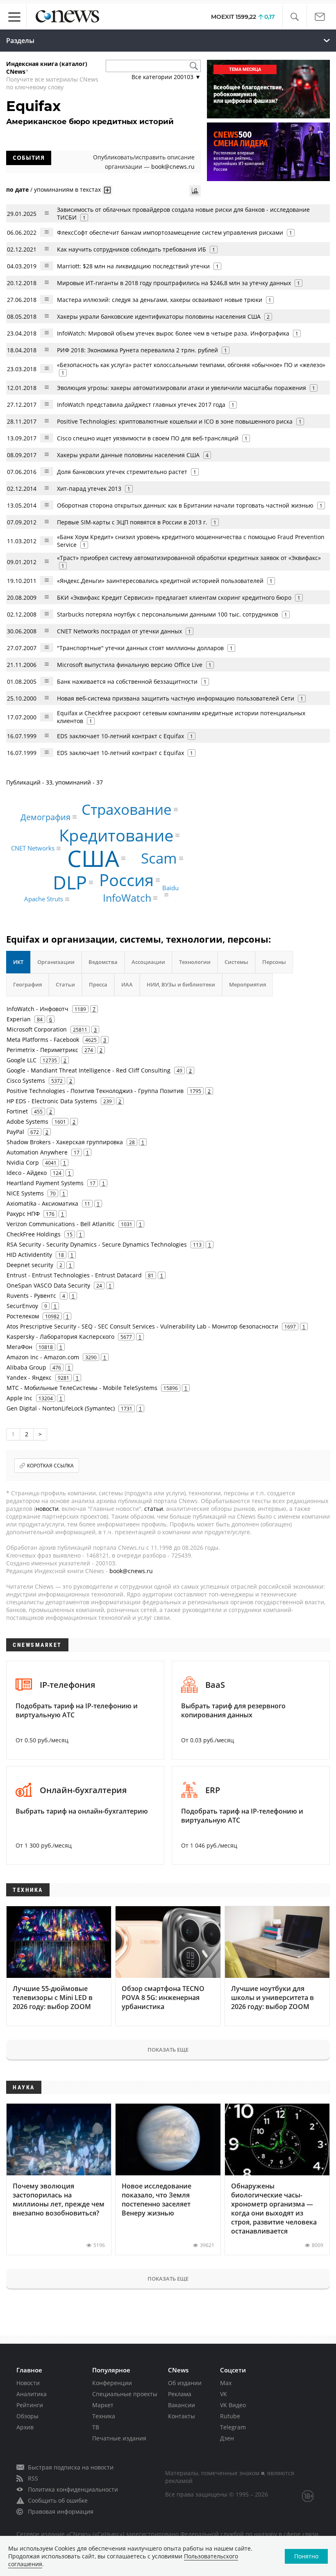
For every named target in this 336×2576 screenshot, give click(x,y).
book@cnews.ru (173, 167)
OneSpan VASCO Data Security (48, 1285)
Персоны (274, 962)
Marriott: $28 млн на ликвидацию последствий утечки (133, 266)
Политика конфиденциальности (73, 2489)
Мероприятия (247, 984)
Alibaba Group (26, 1367)
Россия (126, 880)
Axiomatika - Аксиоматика (42, 1203)
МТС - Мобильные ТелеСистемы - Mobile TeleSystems (82, 1388)
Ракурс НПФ (23, 1214)
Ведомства (103, 962)
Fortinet (17, 1111)
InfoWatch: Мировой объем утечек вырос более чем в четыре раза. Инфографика (173, 333)
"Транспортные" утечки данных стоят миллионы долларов (140, 648)
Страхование (127, 809)
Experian (19, 1019)
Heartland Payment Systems (45, 1183)
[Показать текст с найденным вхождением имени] (107, 190)
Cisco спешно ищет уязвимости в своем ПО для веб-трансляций (148, 438)
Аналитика (32, 2394)
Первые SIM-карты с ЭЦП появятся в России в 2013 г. (132, 522)
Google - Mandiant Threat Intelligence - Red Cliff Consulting (89, 1070)
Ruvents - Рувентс (31, 1296)
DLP (70, 883)
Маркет (103, 2405)
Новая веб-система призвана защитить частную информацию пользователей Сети (176, 698)
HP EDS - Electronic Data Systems (52, 1101)
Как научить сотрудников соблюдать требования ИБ (132, 249)
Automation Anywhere (37, 1152)
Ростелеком (23, 1316)
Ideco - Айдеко (27, 1173)
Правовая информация (61, 2511)
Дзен (227, 2438)
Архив (25, 2427)
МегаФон (19, 1347)
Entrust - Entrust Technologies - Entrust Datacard (74, 1275)
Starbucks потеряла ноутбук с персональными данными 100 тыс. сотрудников (168, 614)
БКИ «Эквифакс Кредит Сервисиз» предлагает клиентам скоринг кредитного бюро (174, 598)
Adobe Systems (27, 1121)
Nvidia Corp (23, 1162)
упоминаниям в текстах (67, 189)
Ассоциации (148, 962)
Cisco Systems (26, 1081)
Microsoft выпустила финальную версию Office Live (130, 665)
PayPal (15, 1132)
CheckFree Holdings (34, 1234)
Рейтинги (30, 2405)
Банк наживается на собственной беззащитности (127, 681)
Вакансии (182, 2405)
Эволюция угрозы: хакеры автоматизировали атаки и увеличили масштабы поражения (182, 388)
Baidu (170, 888)
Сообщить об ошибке (58, 2500)
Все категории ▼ (166, 77)
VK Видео (233, 2405)
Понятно (306, 2556)
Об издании (185, 2383)
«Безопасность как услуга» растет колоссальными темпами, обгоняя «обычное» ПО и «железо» (191, 365)
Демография (45, 817)
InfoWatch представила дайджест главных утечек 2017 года (141, 405)
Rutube (230, 2416)
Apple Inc (19, 1398)
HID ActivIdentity (29, 1255)
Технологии (195, 962)
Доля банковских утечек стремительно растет (122, 472)
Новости (28, 2383)
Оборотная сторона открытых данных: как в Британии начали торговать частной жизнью (185, 505)
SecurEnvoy (22, 1306)
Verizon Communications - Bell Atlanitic (61, 1224)
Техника (104, 2416)
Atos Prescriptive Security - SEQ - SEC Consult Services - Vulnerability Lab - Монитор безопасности (142, 1326)
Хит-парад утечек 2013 (89, 489)
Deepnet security (30, 1265)
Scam (159, 858)
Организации (56, 962)
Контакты (182, 2416)
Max (226, 2383)
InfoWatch (127, 898)
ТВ (96, 2427)
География (27, 984)
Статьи (65, 984)
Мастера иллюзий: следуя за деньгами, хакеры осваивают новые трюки (160, 300)
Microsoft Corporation (37, 1029)
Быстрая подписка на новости (71, 2467)
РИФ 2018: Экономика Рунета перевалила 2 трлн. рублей (137, 350)
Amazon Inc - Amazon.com (43, 1357)
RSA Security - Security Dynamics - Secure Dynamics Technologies (97, 1244)
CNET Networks (33, 848)
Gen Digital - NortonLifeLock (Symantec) (61, 1408)
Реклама (180, 2394)
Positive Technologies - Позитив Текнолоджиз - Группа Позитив (95, 1091)
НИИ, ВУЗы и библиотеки (181, 984)
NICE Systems (25, 1193)
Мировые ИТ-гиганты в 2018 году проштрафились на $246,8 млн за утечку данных (174, 283)
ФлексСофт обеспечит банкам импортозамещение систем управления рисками (170, 232)
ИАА (127, 984)
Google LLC (22, 1060)
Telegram (233, 2427)
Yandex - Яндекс (29, 1378)
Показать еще (168, 2050)
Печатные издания (119, 2438)
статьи (154, 1509)
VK (224, 2394)
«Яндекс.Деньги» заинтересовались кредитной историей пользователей (160, 581)
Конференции (112, 2383)
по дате (17, 189)
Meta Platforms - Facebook (43, 1040)
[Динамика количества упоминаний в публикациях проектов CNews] (195, 191)
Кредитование (116, 835)
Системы (236, 962)
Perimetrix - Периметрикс (42, 1050)
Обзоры (27, 2416)
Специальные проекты (125, 2394)
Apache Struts (44, 899)
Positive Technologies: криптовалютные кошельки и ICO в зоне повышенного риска (175, 421)
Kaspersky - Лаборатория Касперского (60, 1337)
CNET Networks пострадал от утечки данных (119, 631)
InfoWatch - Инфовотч (37, 1009)
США (93, 858)
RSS (33, 2478)
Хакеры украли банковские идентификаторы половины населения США (159, 316)
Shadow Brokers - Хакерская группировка (65, 1142)
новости (47, 1509)
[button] (294, 17)
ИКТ (18, 962)
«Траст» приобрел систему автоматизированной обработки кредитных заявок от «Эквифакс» (189, 558)
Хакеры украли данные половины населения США (128, 455)
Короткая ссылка (50, 1466)
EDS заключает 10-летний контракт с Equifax (120, 736)
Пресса (98, 984)
